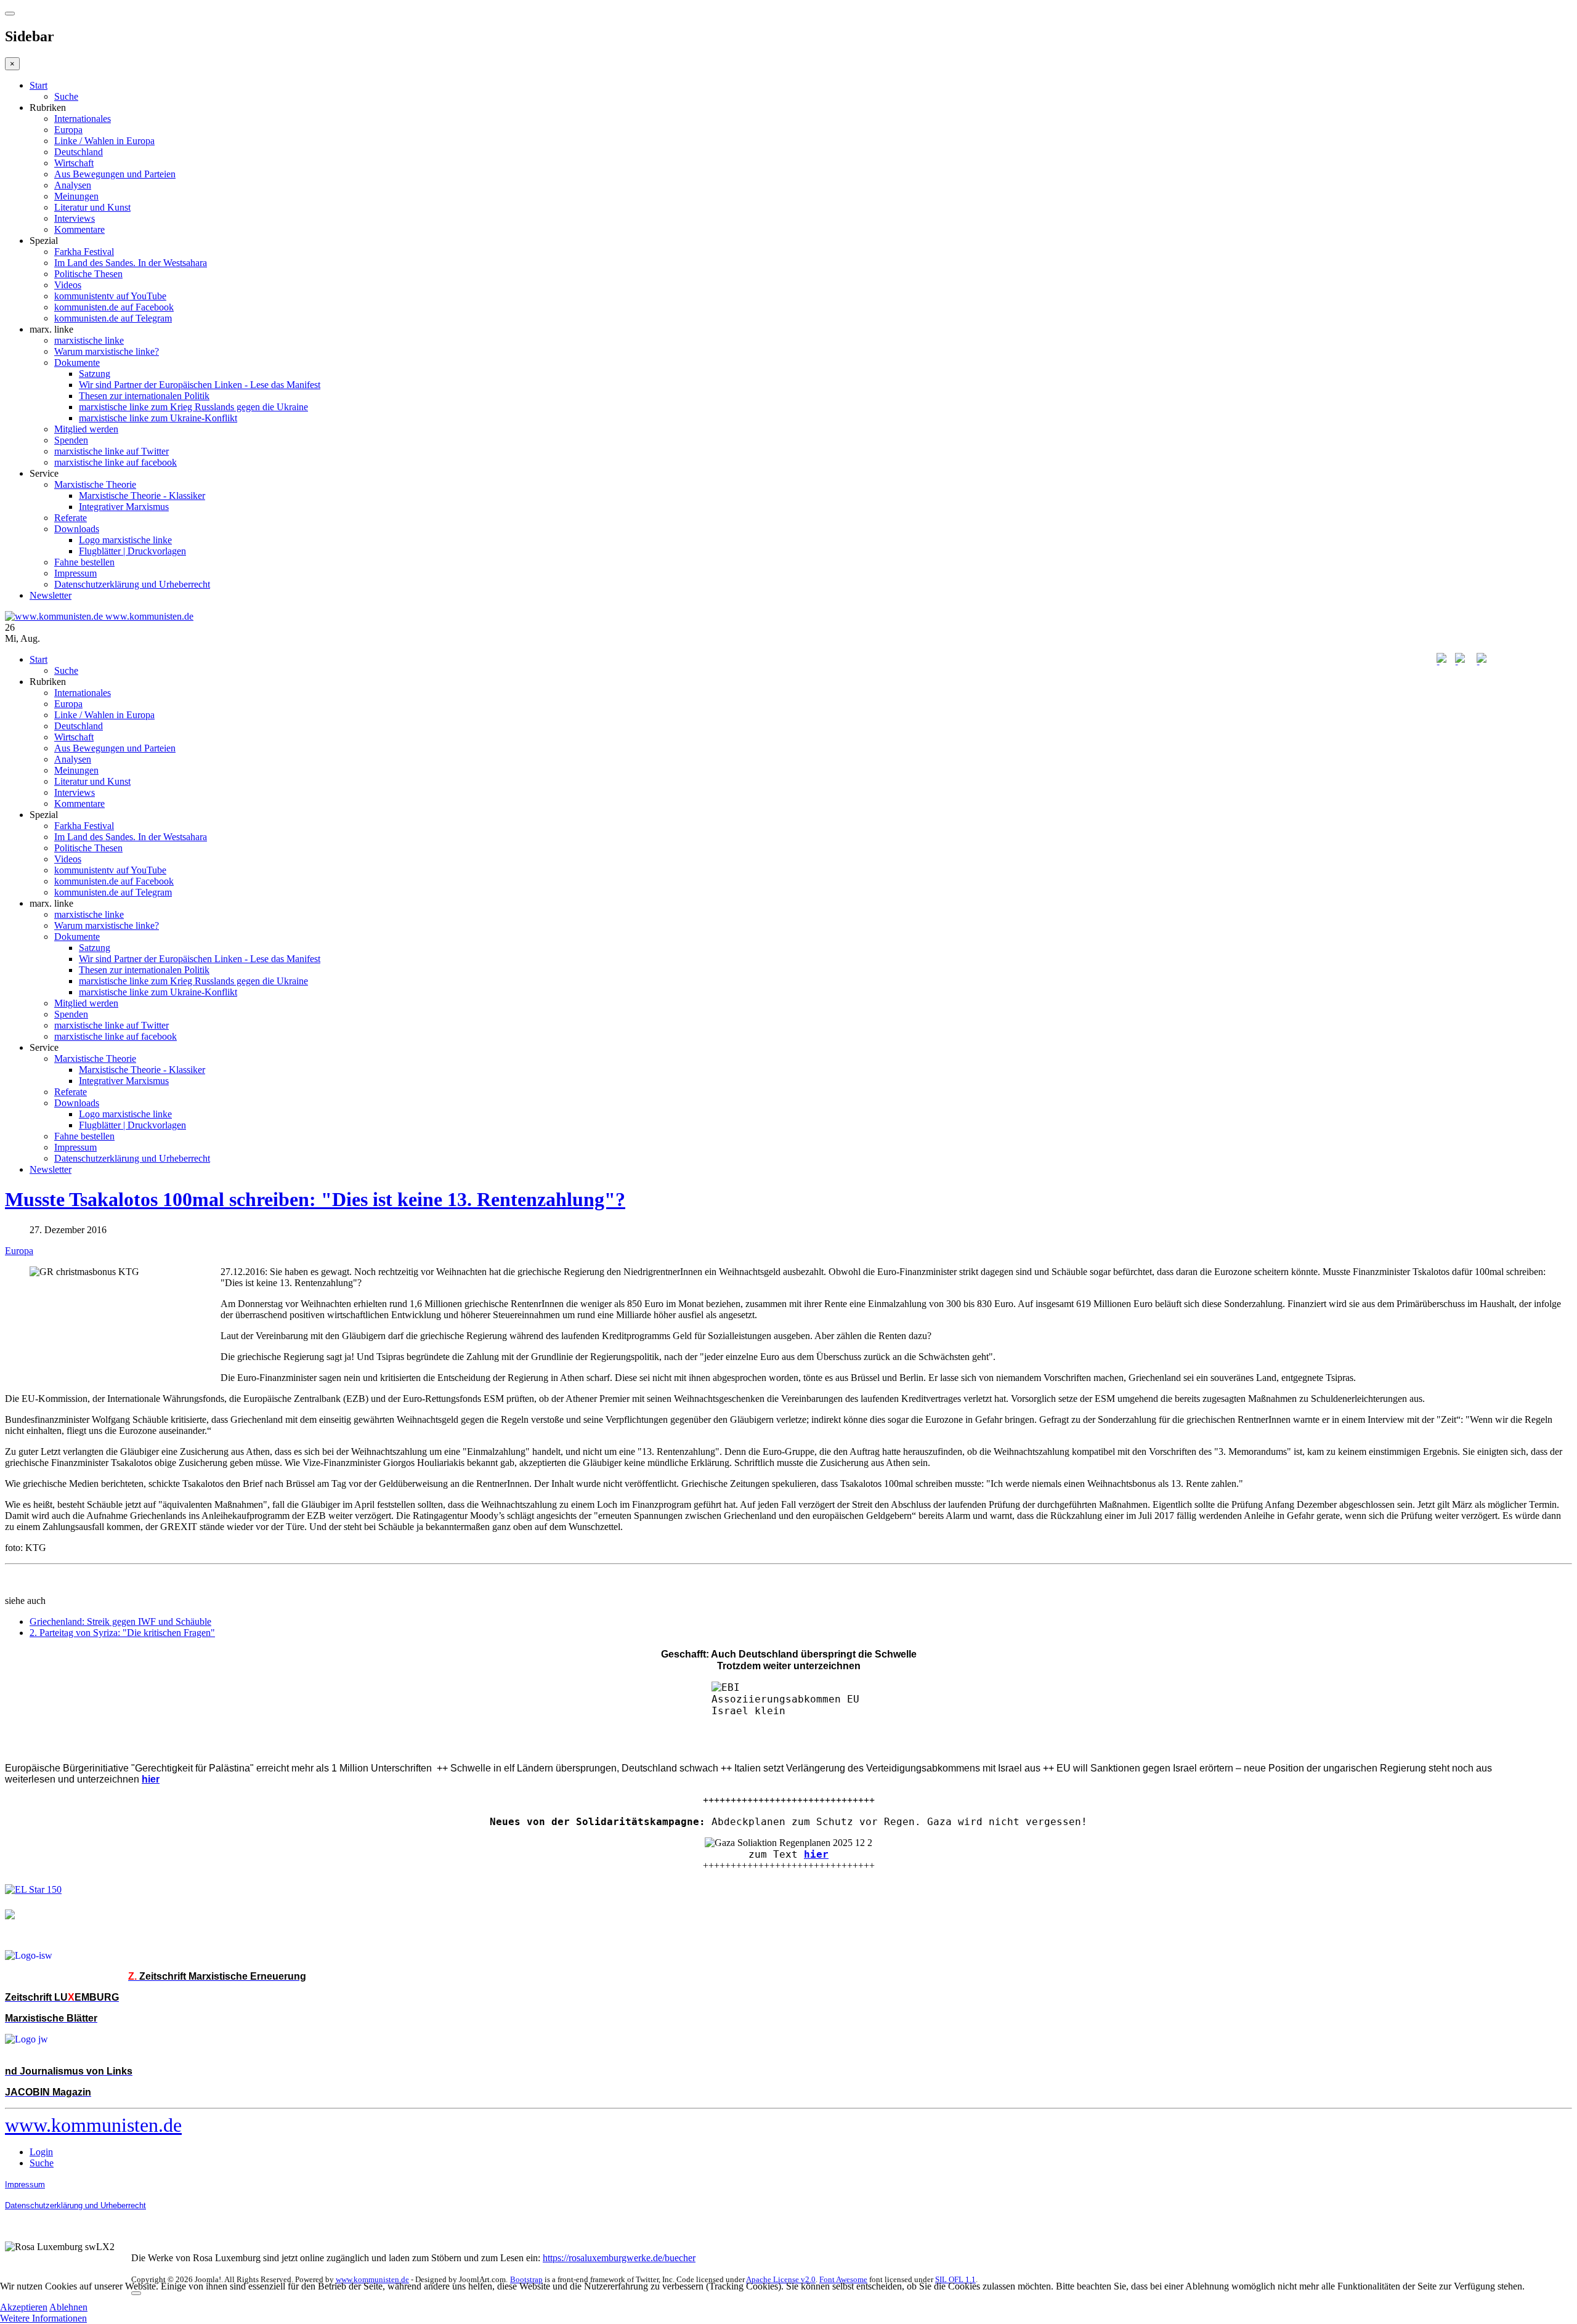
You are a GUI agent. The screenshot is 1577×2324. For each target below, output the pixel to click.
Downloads (77, 529)
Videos (68, 285)
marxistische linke (89, 340)
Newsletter (51, 595)
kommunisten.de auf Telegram (113, 318)
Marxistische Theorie (95, 484)
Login (41, 2152)
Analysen (73, 185)
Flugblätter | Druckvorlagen (132, 551)
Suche (66, 96)
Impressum (75, 573)
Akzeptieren (24, 2307)
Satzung (95, 374)
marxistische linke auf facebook (116, 462)
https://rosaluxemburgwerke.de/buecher (619, 2258)
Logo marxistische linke (125, 540)
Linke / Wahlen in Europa (104, 141)
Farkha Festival (84, 252)
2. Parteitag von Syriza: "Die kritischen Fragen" (122, 1633)
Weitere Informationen (43, 2318)
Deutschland (79, 152)
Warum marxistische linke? (107, 351)
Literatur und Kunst (92, 207)
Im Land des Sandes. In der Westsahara (131, 263)
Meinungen (76, 196)
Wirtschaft (74, 163)
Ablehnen (68, 2307)
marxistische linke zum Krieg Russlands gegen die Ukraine (193, 407)
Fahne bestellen (84, 562)
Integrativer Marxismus (124, 507)
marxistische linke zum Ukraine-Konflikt (158, 418)
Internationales (83, 119)
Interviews (75, 218)
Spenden (71, 440)
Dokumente (77, 362)
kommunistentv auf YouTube (110, 296)
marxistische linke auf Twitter (111, 451)
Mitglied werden (86, 429)
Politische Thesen (88, 274)
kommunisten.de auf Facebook (114, 307)
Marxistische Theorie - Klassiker (142, 496)
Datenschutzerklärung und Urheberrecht (132, 584)
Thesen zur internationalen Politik (144, 396)
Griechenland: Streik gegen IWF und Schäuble (120, 1622)
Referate (71, 518)
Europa (68, 130)
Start (39, 85)
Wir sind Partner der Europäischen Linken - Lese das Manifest (200, 385)
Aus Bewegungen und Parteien (115, 174)
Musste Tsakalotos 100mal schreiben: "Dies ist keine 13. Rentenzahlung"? (315, 1199)
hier (816, 1854)
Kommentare (79, 229)
